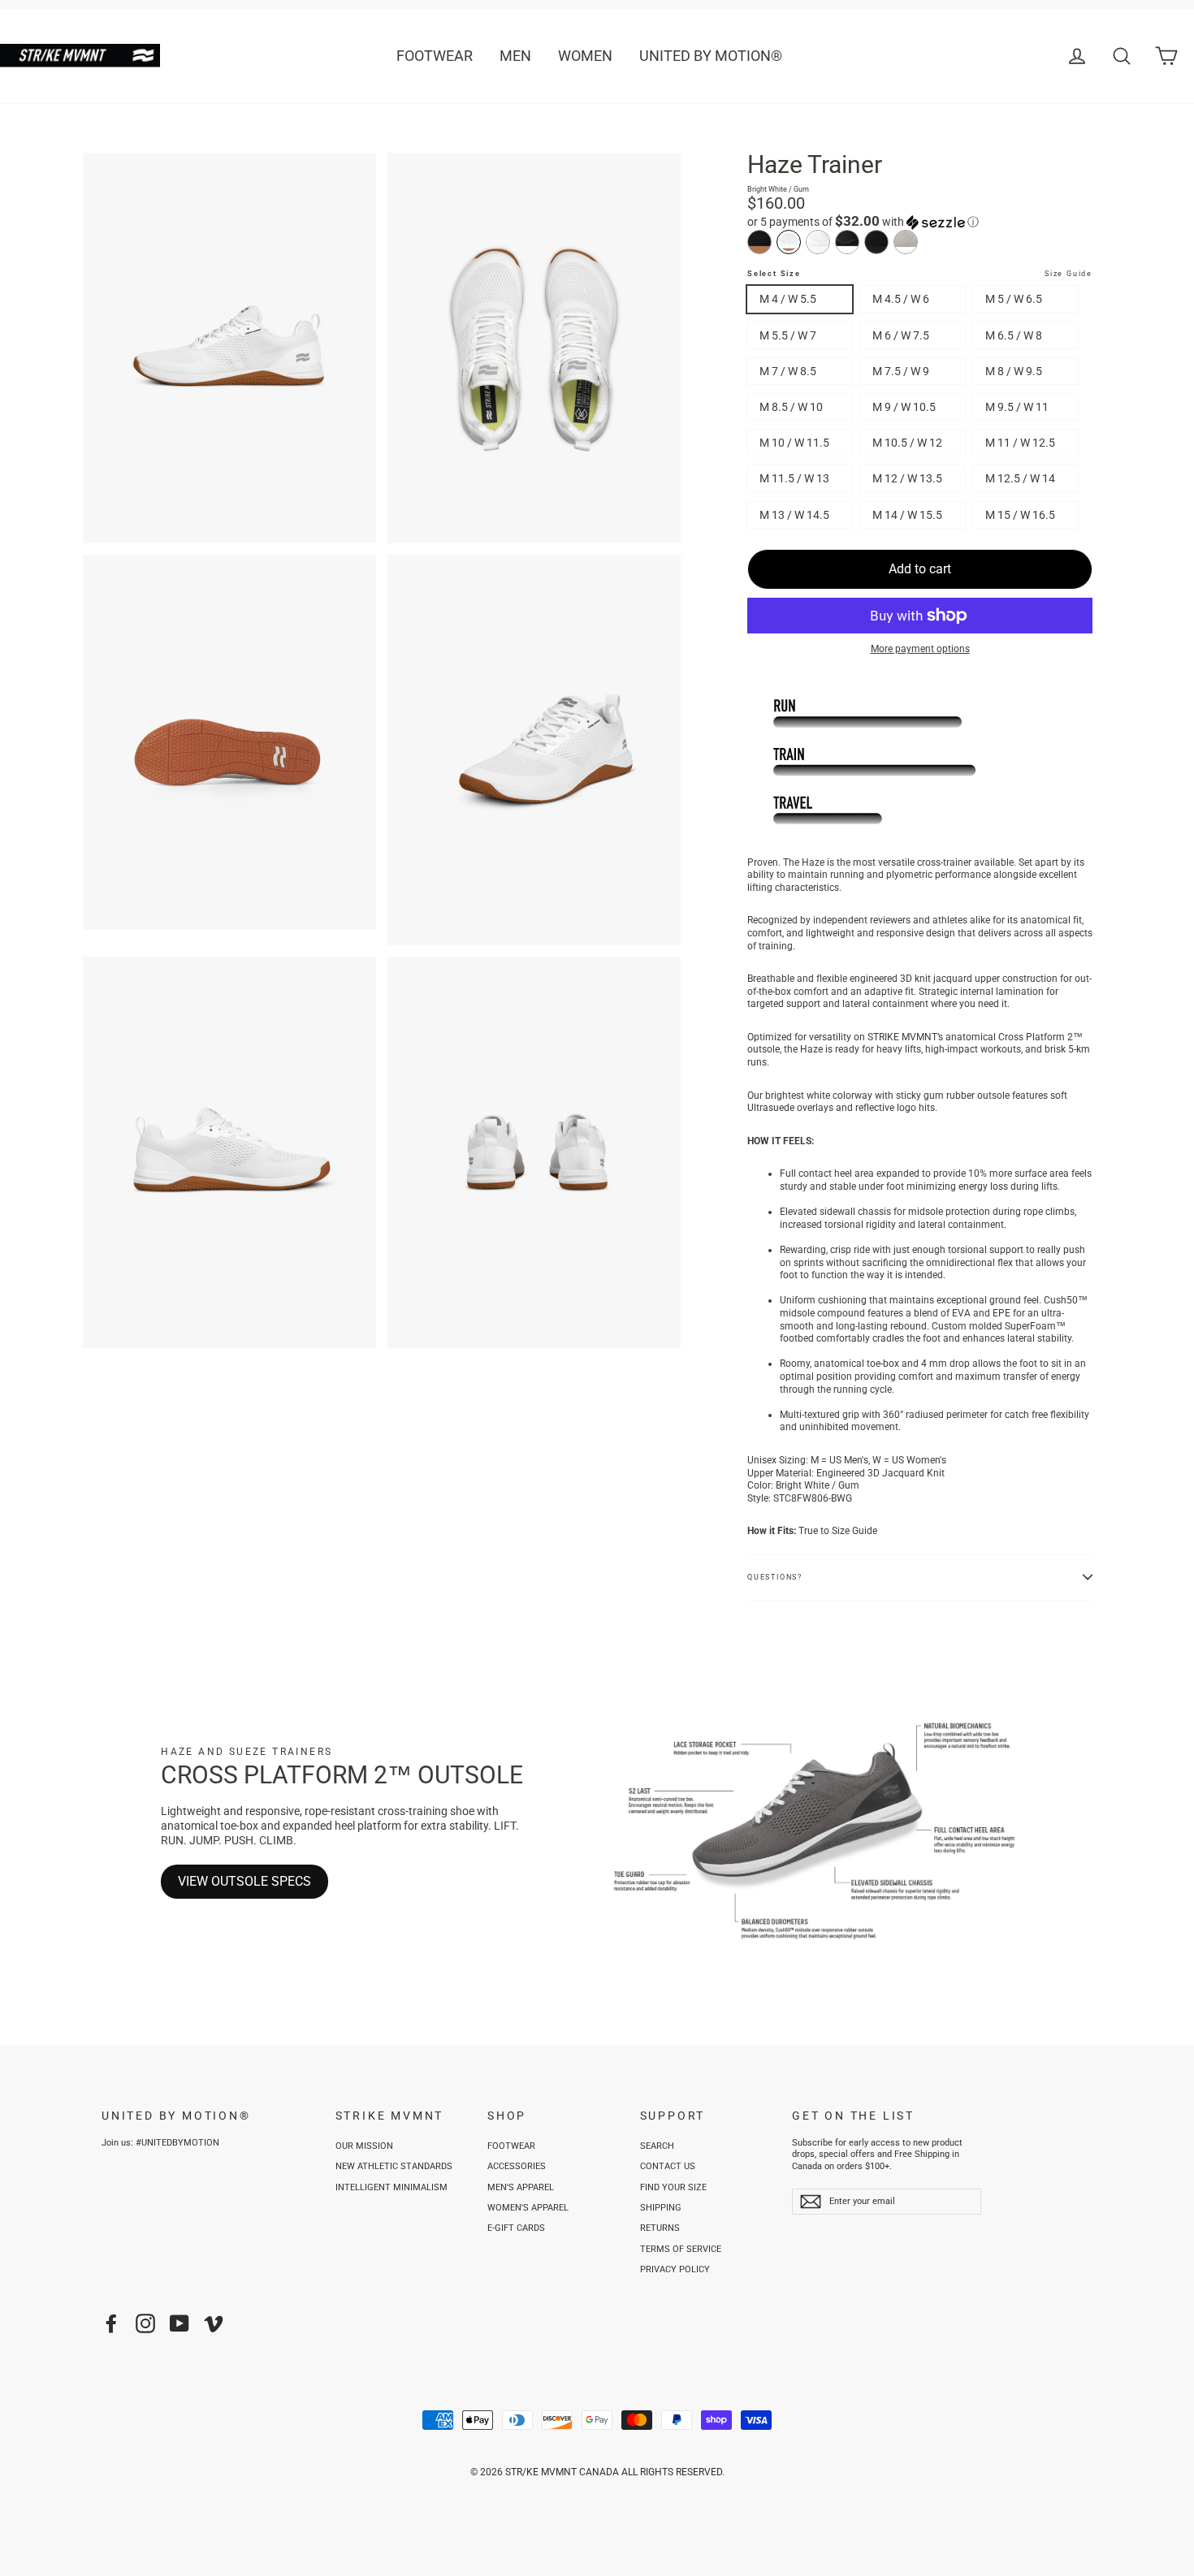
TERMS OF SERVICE (681, 2249)
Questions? (775, 1577)
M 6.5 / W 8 (1014, 335)
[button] (920, 222)
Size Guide (1069, 274)
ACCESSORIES (517, 2166)
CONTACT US (668, 2166)
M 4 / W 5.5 (788, 299)
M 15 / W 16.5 (1020, 515)
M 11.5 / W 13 (794, 478)
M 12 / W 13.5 (907, 478)
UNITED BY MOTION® (711, 56)
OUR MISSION (364, 2146)
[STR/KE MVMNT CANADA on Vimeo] (214, 2323)
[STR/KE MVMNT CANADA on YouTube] (180, 2323)
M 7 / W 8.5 (788, 371)
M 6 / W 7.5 (901, 335)
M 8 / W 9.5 (1014, 371)
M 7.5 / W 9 (901, 371)
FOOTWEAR (435, 56)
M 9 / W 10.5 (904, 407)
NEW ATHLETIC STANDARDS (394, 2166)
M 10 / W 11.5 (794, 443)
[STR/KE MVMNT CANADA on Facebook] (111, 2323)
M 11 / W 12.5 (1020, 443)
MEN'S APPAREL (521, 2187)
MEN (515, 56)
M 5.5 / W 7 (788, 335)
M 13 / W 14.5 (794, 515)
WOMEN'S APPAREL (528, 2208)
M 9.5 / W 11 (1017, 407)
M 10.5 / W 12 (907, 443)
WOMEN (585, 56)
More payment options (920, 649)
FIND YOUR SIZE (673, 2187)
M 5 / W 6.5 (1014, 299)
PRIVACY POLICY (675, 2269)
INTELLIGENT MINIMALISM (392, 2187)
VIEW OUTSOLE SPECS (244, 1881)
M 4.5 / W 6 (901, 299)
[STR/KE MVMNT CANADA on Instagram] (145, 2323)
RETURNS (660, 2228)
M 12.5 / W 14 (1020, 478)
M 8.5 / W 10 (791, 407)
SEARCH (657, 2146)
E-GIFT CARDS (516, 2228)
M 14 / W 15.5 (907, 515)
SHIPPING (661, 2208)
